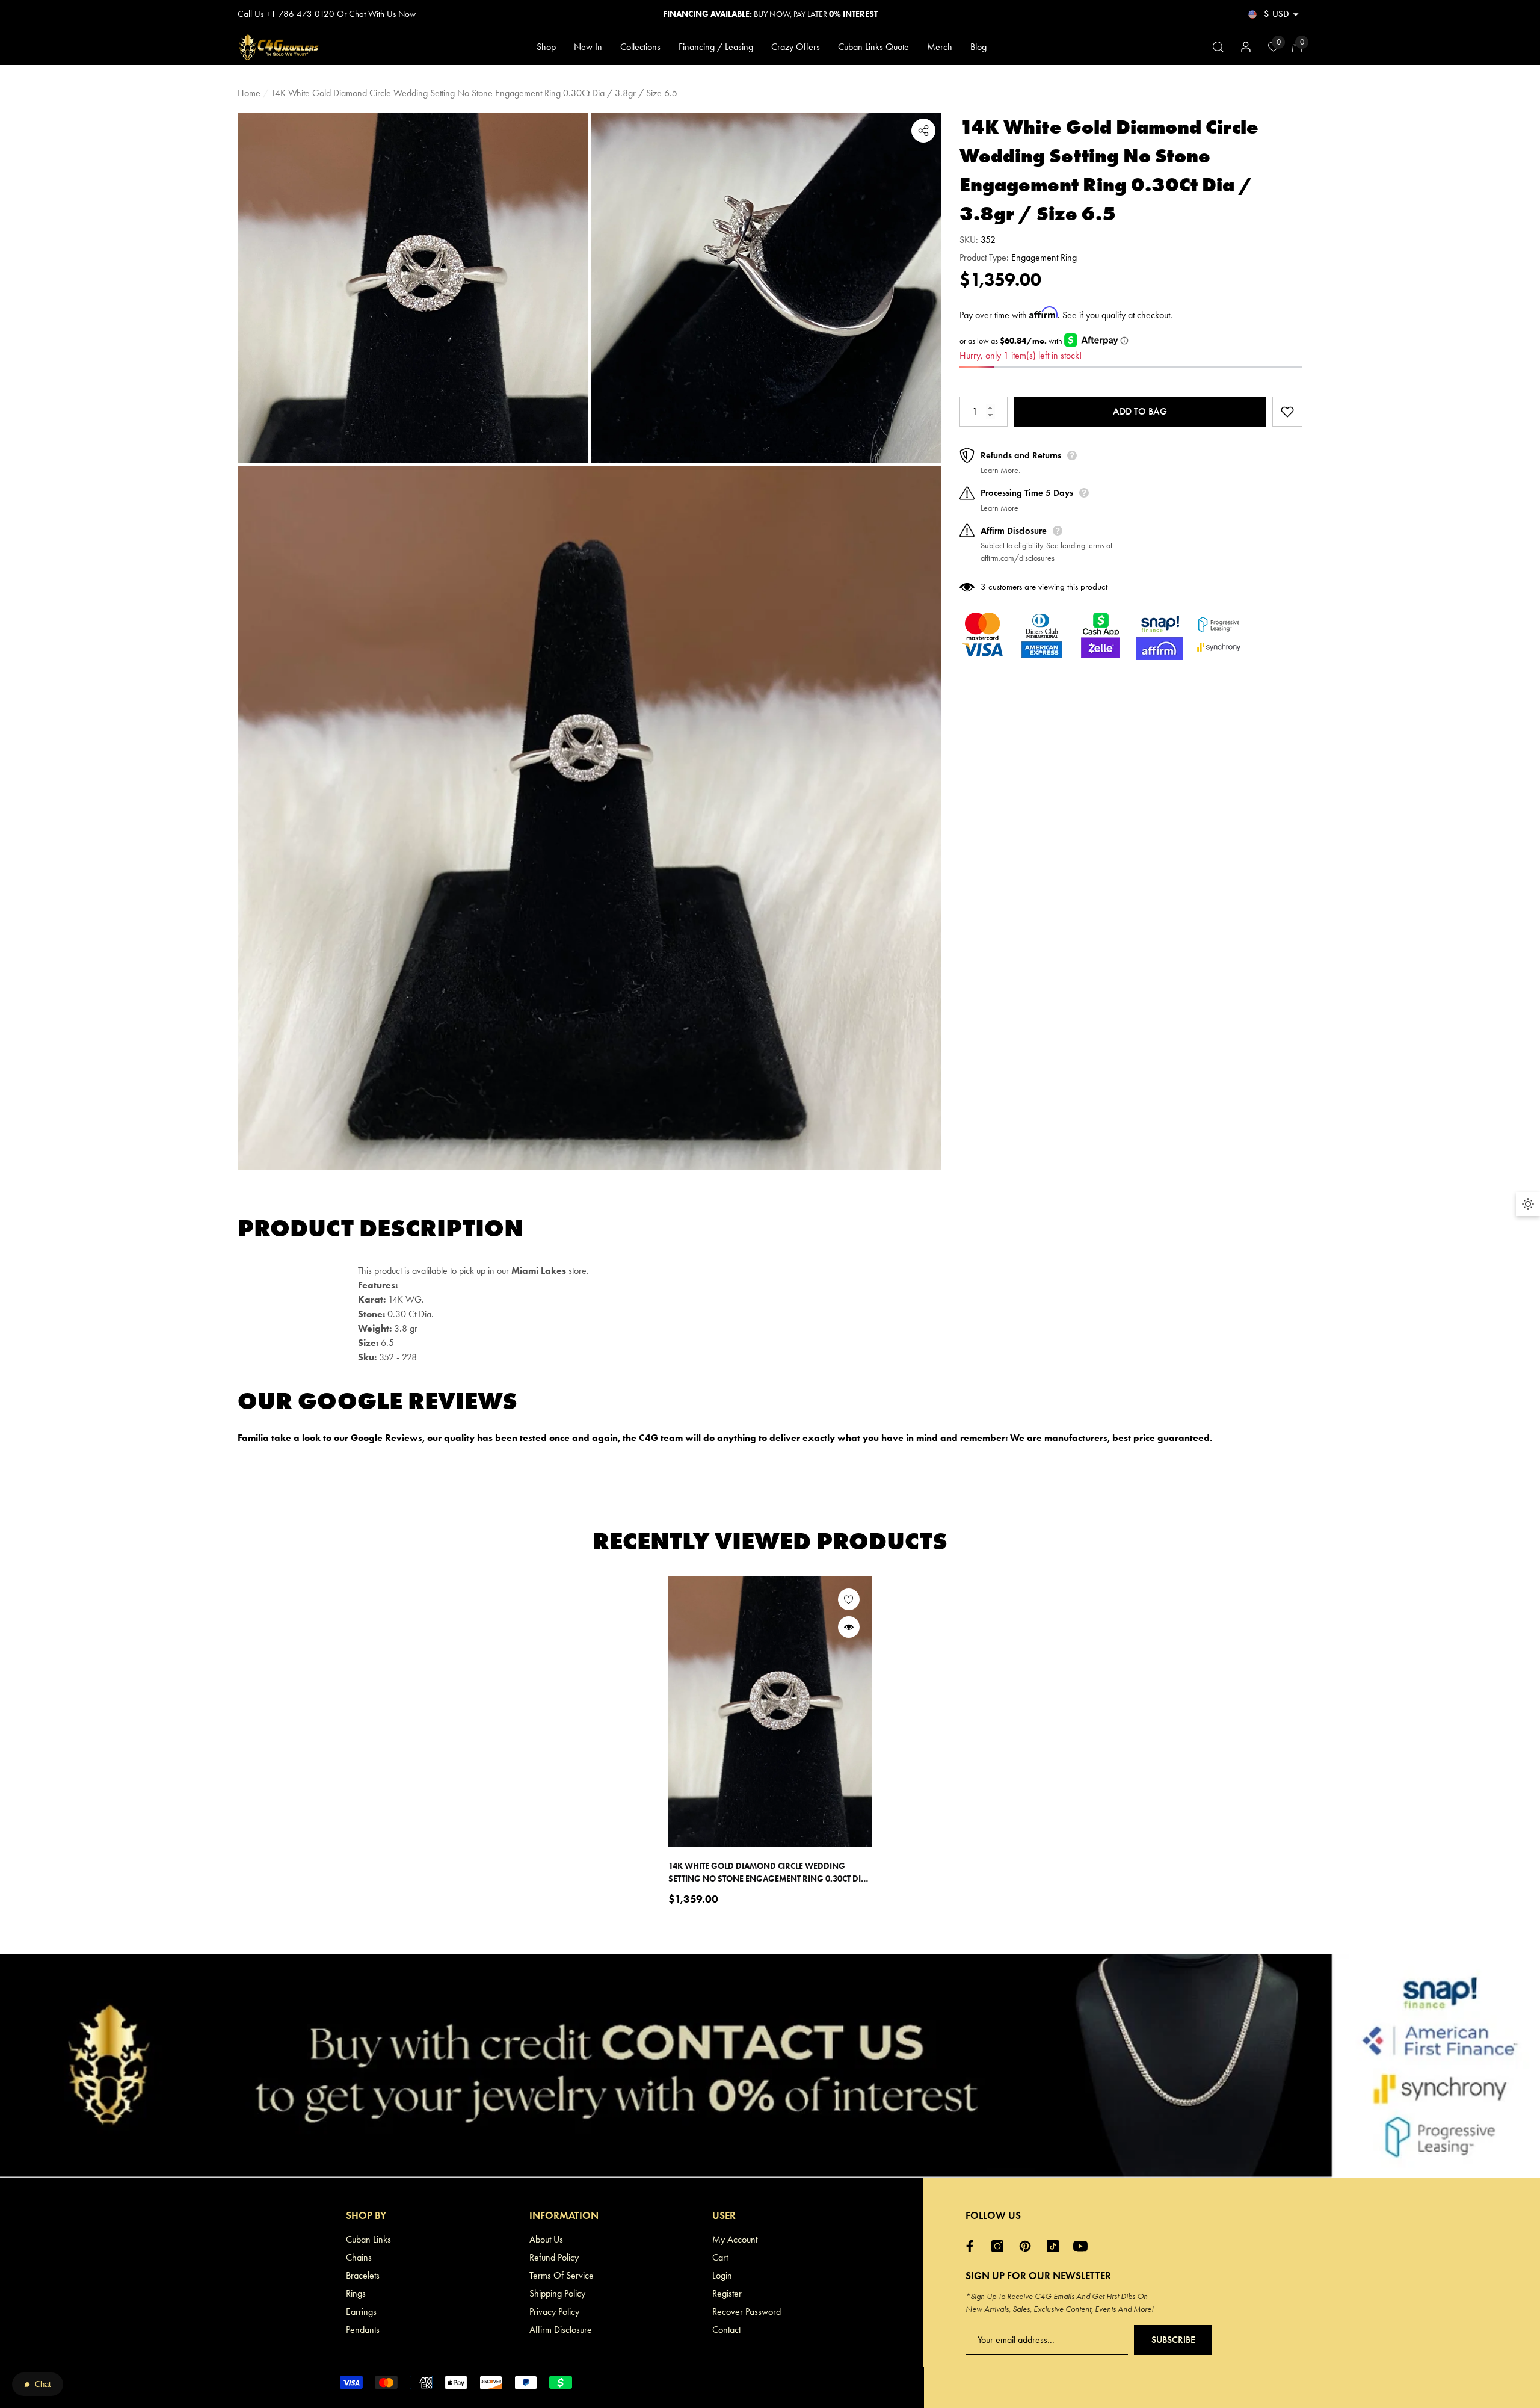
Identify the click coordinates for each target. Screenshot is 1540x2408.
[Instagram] (1000, 2246)
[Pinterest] (1028, 2246)
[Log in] (1246, 47)
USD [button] (1277, 14)
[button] (1296, 14)
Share (923, 131)
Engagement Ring (1044, 257)
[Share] (923, 131)
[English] (1252, 14)
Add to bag (1140, 411)
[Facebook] (973, 2246)
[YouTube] (1083, 2246)
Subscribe (1173, 2340)
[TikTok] (1056, 2246)
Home (249, 93)
